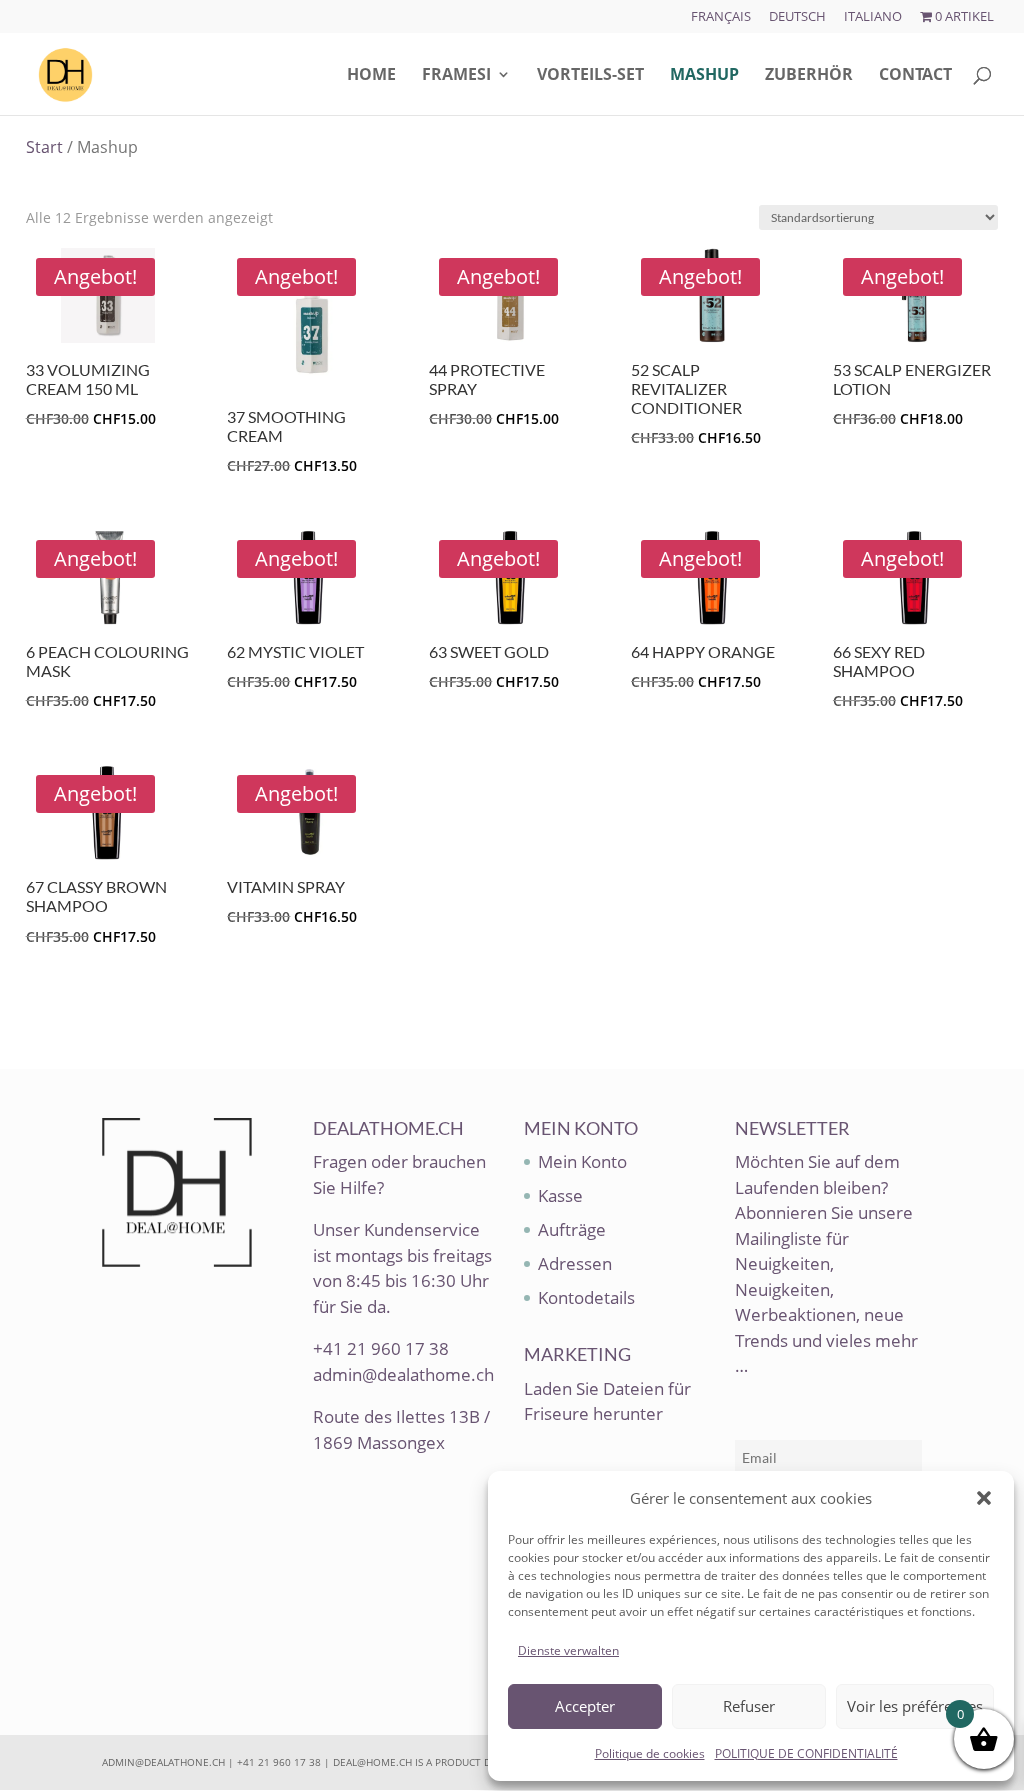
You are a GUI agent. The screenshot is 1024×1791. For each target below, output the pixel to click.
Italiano (873, 17)
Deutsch (797, 17)
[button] (984, 1498)
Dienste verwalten (568, 1650)
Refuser (749, 1706)
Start (44, 147)
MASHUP (704, 76)
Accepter (585, 1706)
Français (721, 17)
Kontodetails (586, 1297)
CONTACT (915, 76)
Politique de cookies (650, 1753)
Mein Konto (582, 1161)
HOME (371, 76)
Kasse (560, 1195)
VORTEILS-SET (590, 76)
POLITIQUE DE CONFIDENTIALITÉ (806, 1753)
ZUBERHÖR (809, 76)
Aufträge (572, 1229)
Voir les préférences (915, 1706)
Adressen (575, 1263)
